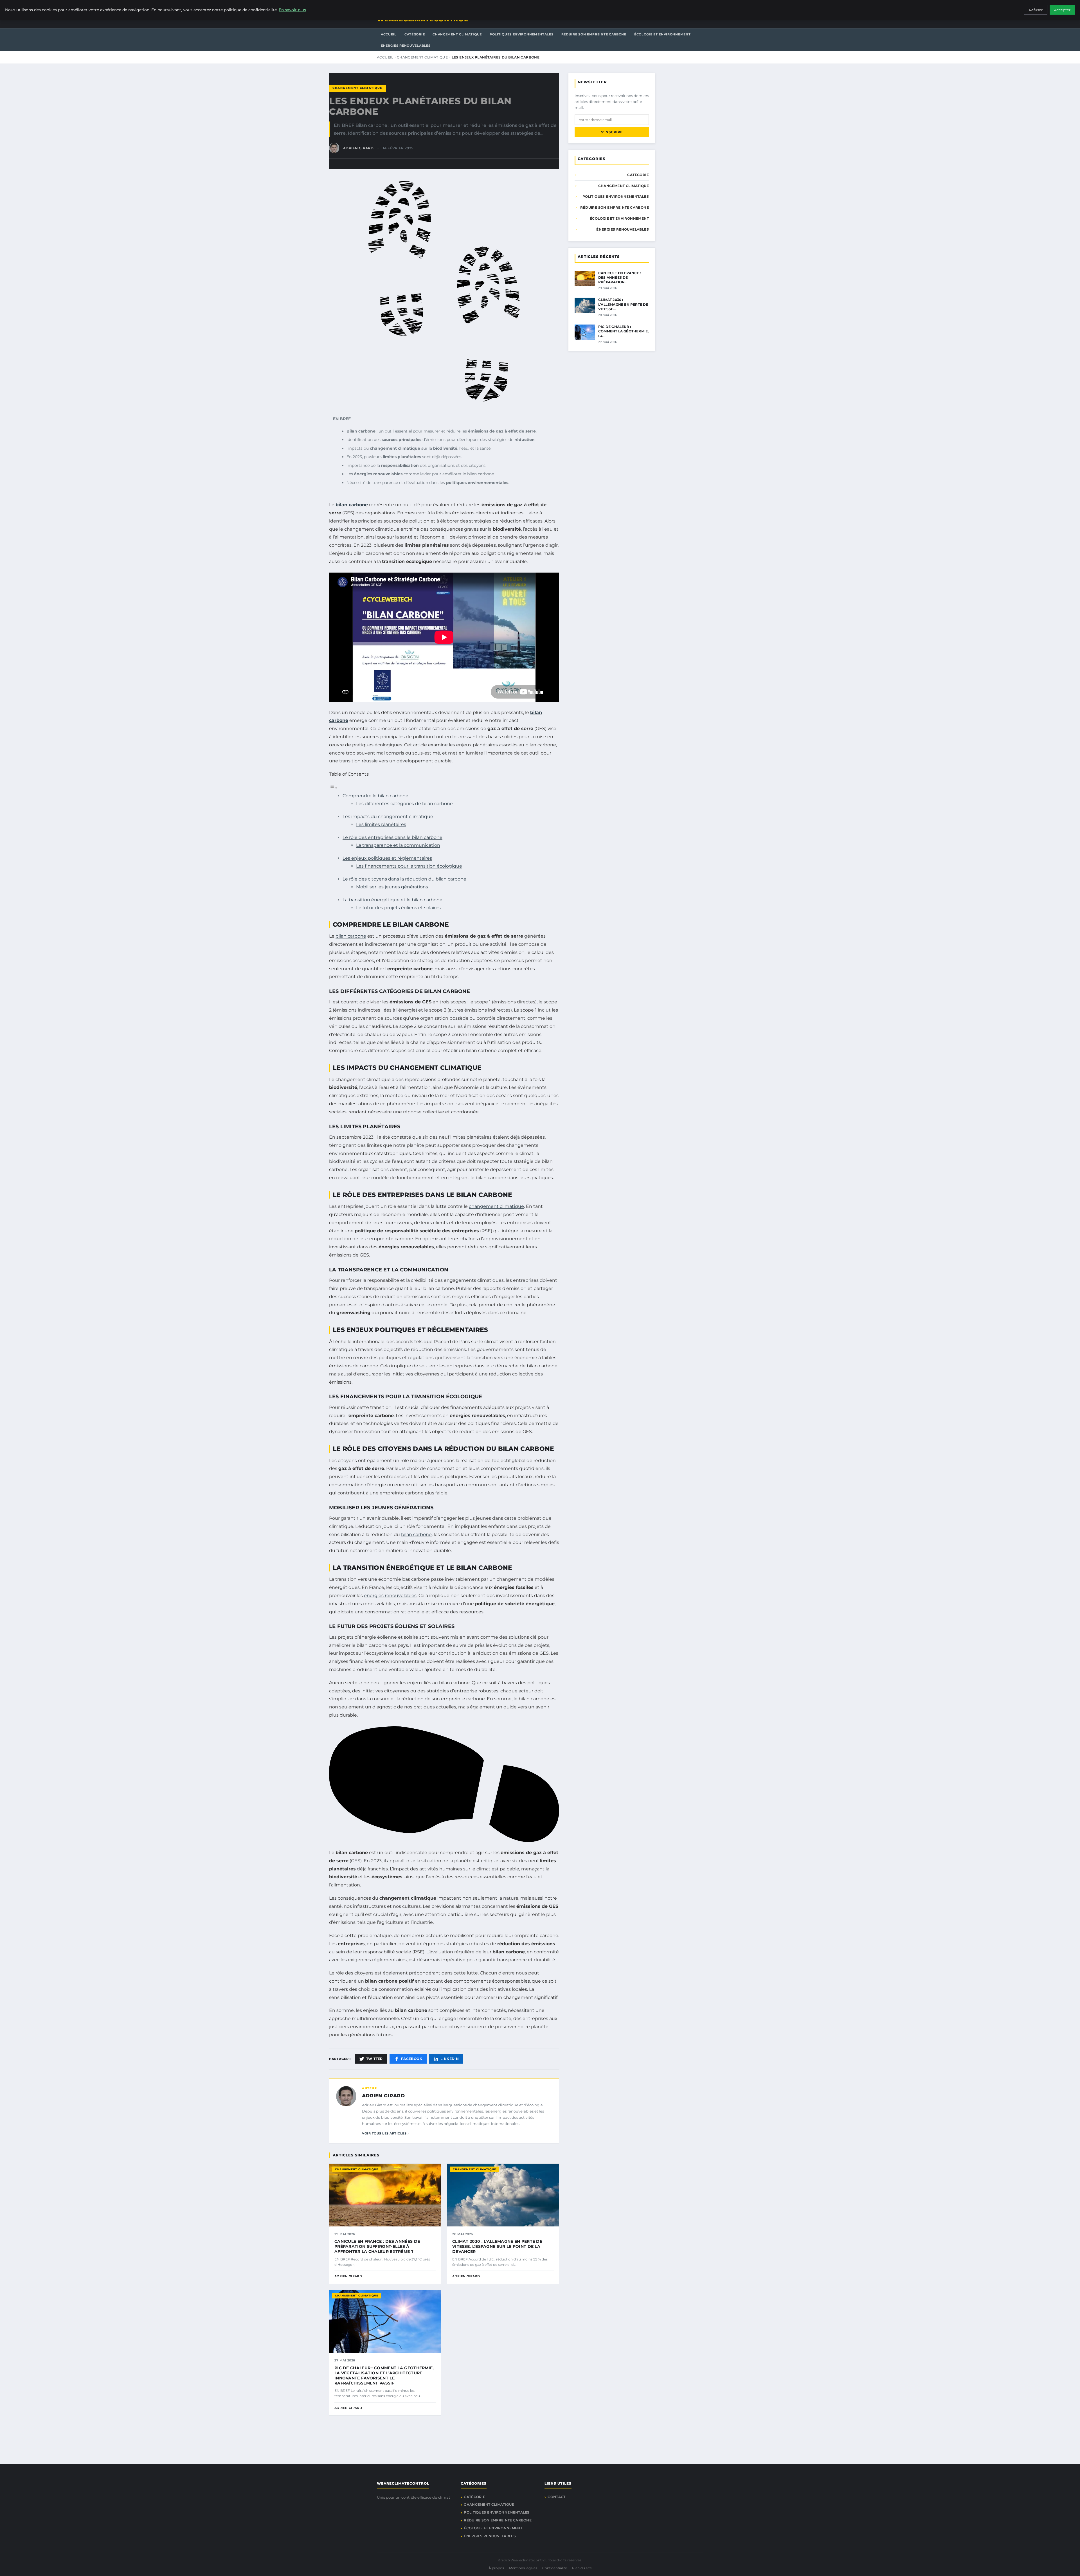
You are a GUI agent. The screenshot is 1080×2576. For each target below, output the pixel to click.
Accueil (389, 34)
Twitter (374, 2059)
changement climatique (496, 1206)
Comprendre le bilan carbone (375, 796)
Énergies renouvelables (406, 46)
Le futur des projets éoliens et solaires (398, 908)
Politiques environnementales (522, 34)
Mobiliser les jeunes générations (392, 887)
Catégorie (415, 34)
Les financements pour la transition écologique (409, 866)
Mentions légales (523, 2568)
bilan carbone (352, 505)
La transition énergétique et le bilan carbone (392, 900)
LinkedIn (450, 2059)
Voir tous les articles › (385, 2133)
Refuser (1036, 10)
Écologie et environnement (662, 34)
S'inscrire (612, 132)
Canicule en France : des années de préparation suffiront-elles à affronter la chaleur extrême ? (377, 2246)
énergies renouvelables (390, 1596)
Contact (556, 2497)
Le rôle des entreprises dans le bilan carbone (392, 837)
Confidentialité (555, 2568)
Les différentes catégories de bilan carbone (404, 804)
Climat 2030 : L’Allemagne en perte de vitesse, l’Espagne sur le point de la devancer (497, 2246)
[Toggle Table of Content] (333, 788)
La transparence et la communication (398, 845)
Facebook (412, 2059)
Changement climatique (457, 34)
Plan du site (582, 2568)
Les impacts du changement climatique (388, 817)
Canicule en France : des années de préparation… (620, 277)
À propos (496, 2568)
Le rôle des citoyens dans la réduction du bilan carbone (404, 879)
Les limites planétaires (381, 824)
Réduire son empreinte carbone (594, 34)
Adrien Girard (383, 2096)
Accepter (1062, 10)
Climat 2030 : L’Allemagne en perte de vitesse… (623, 304)
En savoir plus (292, 10)
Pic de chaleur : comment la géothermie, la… (623, 331)
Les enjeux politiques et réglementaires (387, 858)
